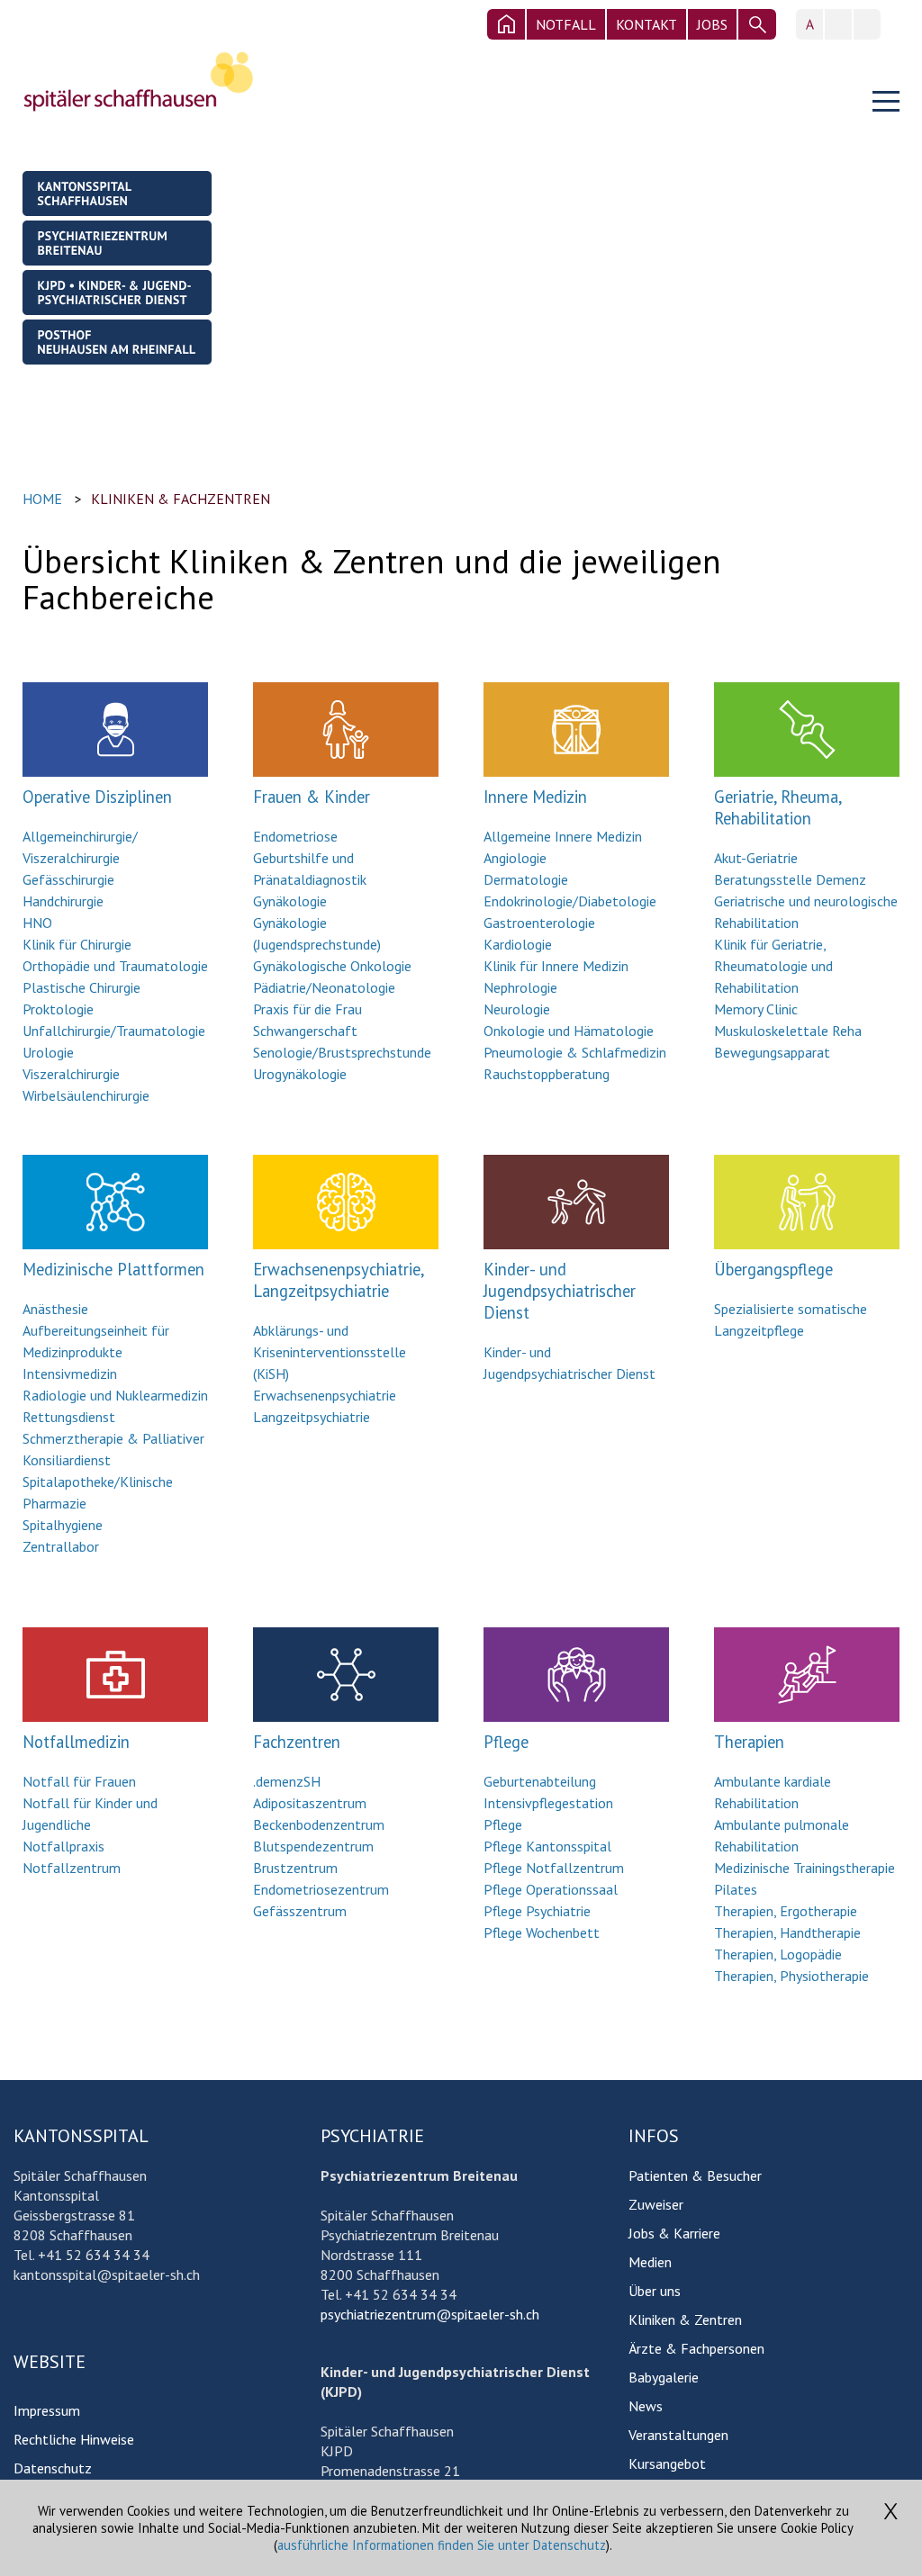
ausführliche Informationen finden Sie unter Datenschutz (442, 2545)
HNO (37, 923)
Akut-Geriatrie (756, 858)
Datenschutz (53, 2468)
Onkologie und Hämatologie (569, 1031)
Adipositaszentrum (310, 1803)
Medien (650, 2262)
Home (42, 499)
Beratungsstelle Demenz (790, 879)
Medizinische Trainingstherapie (804, 1868)
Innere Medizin (535, 797)
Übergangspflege (773, 1269)
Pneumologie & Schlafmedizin (575, 1052)
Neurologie (517, 1009)
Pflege (506, 1742)
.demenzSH (287, 1781)
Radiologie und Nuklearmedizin (115, 1395)
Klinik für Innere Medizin (556, 966)
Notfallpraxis (63, 1846)
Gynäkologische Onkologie (332, 966)
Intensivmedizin (70, 1374)
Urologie (48, 1052)
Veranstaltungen (678, 2435)
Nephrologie (520, 987)
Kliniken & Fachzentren (181, 499)
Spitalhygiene (63, 1525)
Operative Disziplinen (97, 797)
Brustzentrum (295, 1868)
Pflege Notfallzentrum (554, 1868)
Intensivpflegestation (548, 1803)
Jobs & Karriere (674, 2233)
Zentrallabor (61, 1546)
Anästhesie (55, 1309)
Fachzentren (297, 1742)
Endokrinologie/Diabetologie (570, 901)
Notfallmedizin (76, 1742)
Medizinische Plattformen (113, 1269)
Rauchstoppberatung (547, 1074)
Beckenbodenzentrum (319, 1824)
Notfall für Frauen (79, 1781)
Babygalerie (664, 2377)
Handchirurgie (63, 901)
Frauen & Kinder (312, 797)
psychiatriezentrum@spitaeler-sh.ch (430, 2314)
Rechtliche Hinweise (74, 2439)
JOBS (712, 24)
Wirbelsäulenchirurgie (86, 1095)
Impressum (47, 2410)
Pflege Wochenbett (542, 1932)
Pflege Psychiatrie (537, 1911)
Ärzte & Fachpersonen (696, 2348)
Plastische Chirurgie (81, 987)
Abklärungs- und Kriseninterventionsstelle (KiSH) (330, 1352)
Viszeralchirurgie (71, 1074)
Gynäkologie (290, 901)
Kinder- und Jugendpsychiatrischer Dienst (560, 1291)
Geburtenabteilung (540, 1781)
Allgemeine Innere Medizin (563, 836)
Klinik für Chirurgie (77, 944)
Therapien (749, 1742)
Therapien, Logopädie (778, 1954)
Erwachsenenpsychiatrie (325, 1395)
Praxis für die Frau (307, 1009)
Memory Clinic (756, 1009)
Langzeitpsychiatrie (312, 1417)
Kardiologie (518, 944)
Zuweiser (656, 2204)
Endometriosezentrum (321, 1889)
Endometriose (295, 836)
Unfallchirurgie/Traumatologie (114, 1031)
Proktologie (58, 1009)
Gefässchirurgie (68, 879)
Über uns (655, 2291)
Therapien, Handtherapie (787, 1932)
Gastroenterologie (539, 923)
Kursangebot (667, 2463)
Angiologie (515, 858)
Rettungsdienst (69, 1417)
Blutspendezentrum (313, 1846)
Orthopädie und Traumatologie (115, 966)
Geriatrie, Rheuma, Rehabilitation (777, 807)
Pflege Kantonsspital (547, 1846)
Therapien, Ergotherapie (786, 1911)
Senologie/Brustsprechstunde (342, 1052)
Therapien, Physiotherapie (791, 1976)
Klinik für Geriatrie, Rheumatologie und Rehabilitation (773, 966)
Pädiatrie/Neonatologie (324, 987)
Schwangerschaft (305, 1031)
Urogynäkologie (300, 1074)
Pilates (736, 1889)
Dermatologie (526, 879)
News (646, 2406)
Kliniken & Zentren (685, 2319)
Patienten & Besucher (695, 2175)
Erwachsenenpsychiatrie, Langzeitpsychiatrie (338, 1280)
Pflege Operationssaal (551, 1889)
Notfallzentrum (72, 1868)
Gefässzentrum (300, 1911)
